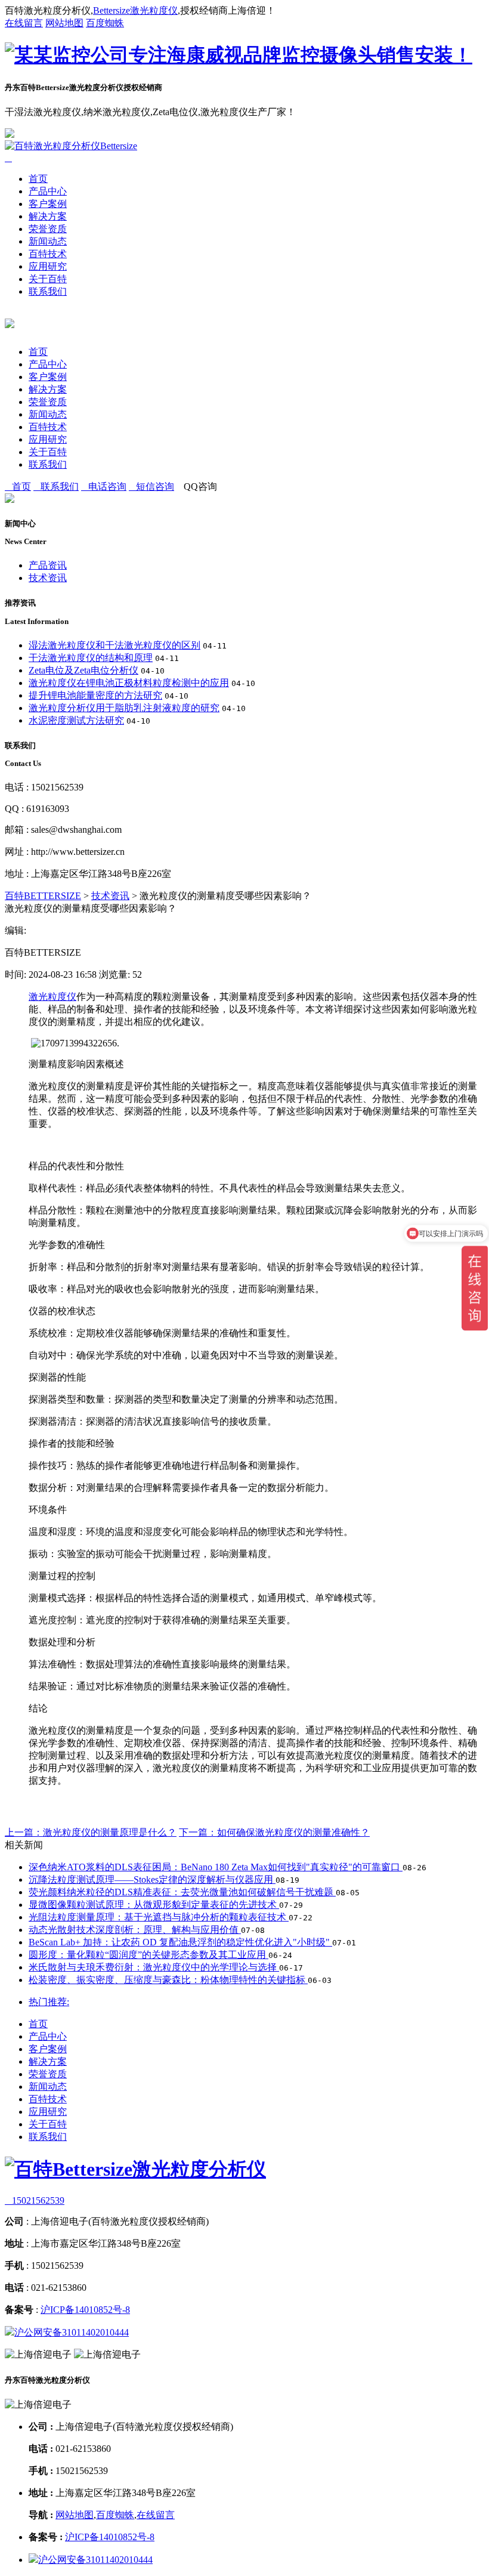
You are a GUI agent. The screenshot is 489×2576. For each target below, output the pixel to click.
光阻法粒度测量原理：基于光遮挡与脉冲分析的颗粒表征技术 (159, 1917)
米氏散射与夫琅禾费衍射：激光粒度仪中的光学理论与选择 (154, 1967)
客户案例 (48, 204)
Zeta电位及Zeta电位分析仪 (83, 670)
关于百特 (48, 279)
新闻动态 (48, 241)
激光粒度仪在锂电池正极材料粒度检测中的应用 (129, 683)
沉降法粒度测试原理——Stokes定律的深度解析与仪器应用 (152, 1880)
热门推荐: (49, 2002)
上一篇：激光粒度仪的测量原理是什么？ (91, 1832)
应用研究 (48, 266)
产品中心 (48, 191)
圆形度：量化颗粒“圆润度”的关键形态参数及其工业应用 (148, 1955)
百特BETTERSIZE (43, 896)
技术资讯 (48, 578)
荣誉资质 (48, 229)
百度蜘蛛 (105, 23)
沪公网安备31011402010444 (72, 2332)
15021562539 (35, 2200)
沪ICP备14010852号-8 (85, 2310)
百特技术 (48, 254)
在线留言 (24, 23)
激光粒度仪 (52, 997)
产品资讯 (48, 565)
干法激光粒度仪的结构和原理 (91, 658)
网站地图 (64, 23)
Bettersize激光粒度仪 (135, 10)
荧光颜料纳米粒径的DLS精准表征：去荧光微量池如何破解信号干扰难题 (182, 1892)
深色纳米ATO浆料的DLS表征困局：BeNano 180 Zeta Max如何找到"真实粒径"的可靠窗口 (216, 1867)
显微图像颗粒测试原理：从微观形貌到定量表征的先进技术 (154, 1905)
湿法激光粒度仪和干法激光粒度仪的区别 (114, 645)
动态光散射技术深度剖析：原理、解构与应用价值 (135, 1930)
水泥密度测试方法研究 (76, 720)
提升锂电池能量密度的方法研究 (95, 695)
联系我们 (48, 291)
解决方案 (48, 216)
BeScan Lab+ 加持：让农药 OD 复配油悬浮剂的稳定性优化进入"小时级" (180, 1942)
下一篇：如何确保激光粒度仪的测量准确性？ (274, 1832)
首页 (38, 179)
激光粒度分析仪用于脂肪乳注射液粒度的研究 (124, 708)
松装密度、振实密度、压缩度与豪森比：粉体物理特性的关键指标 (168, 1980)
